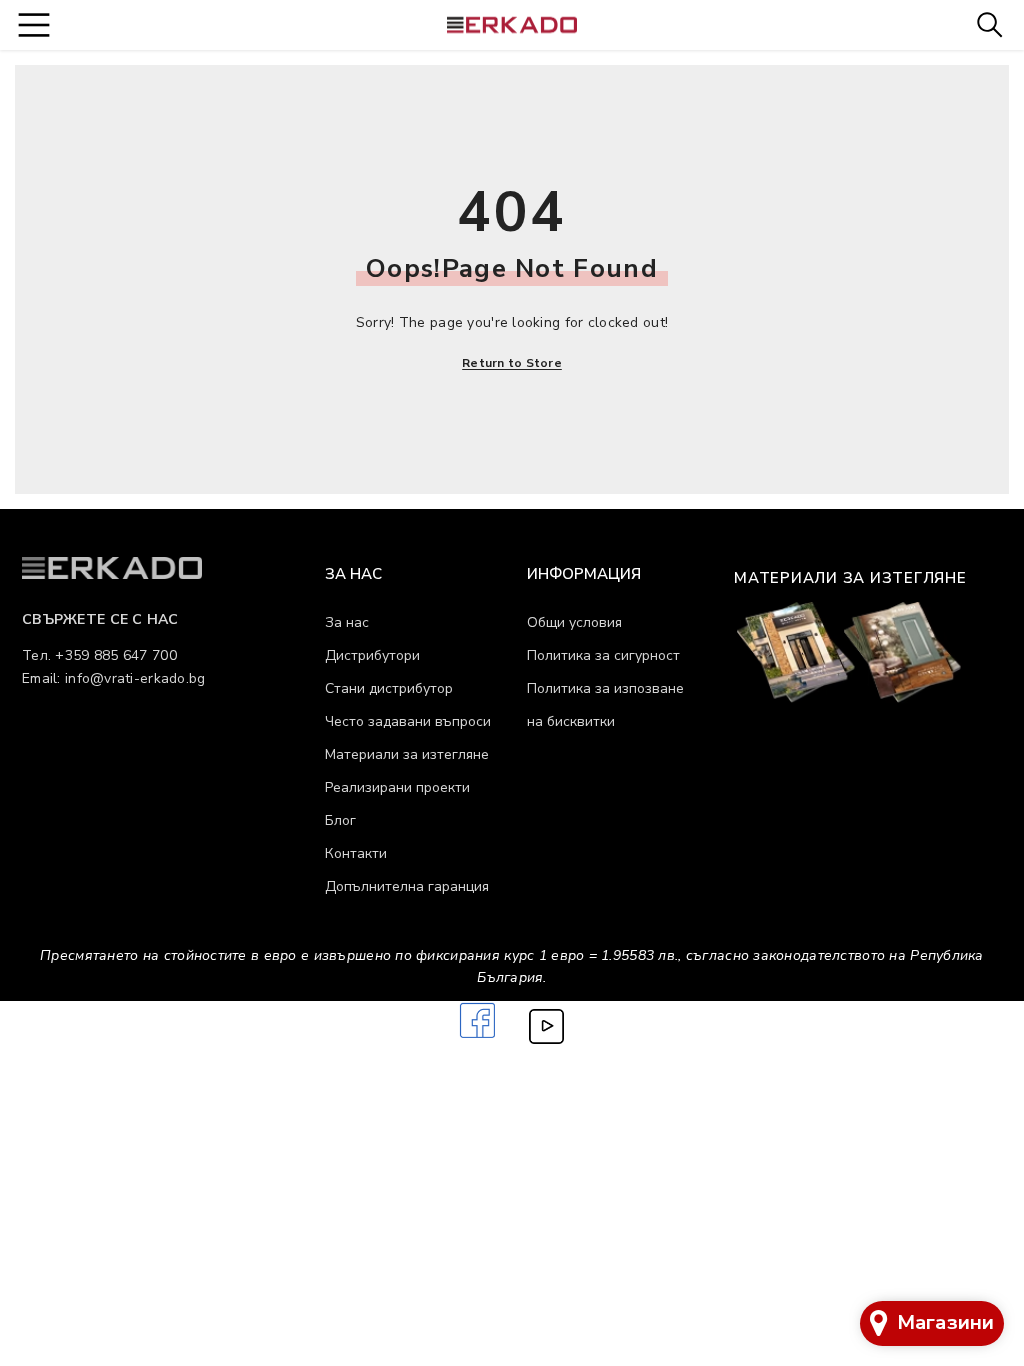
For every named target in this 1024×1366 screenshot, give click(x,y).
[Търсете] (989, 24)
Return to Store (512, 363)
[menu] (33, 24)
